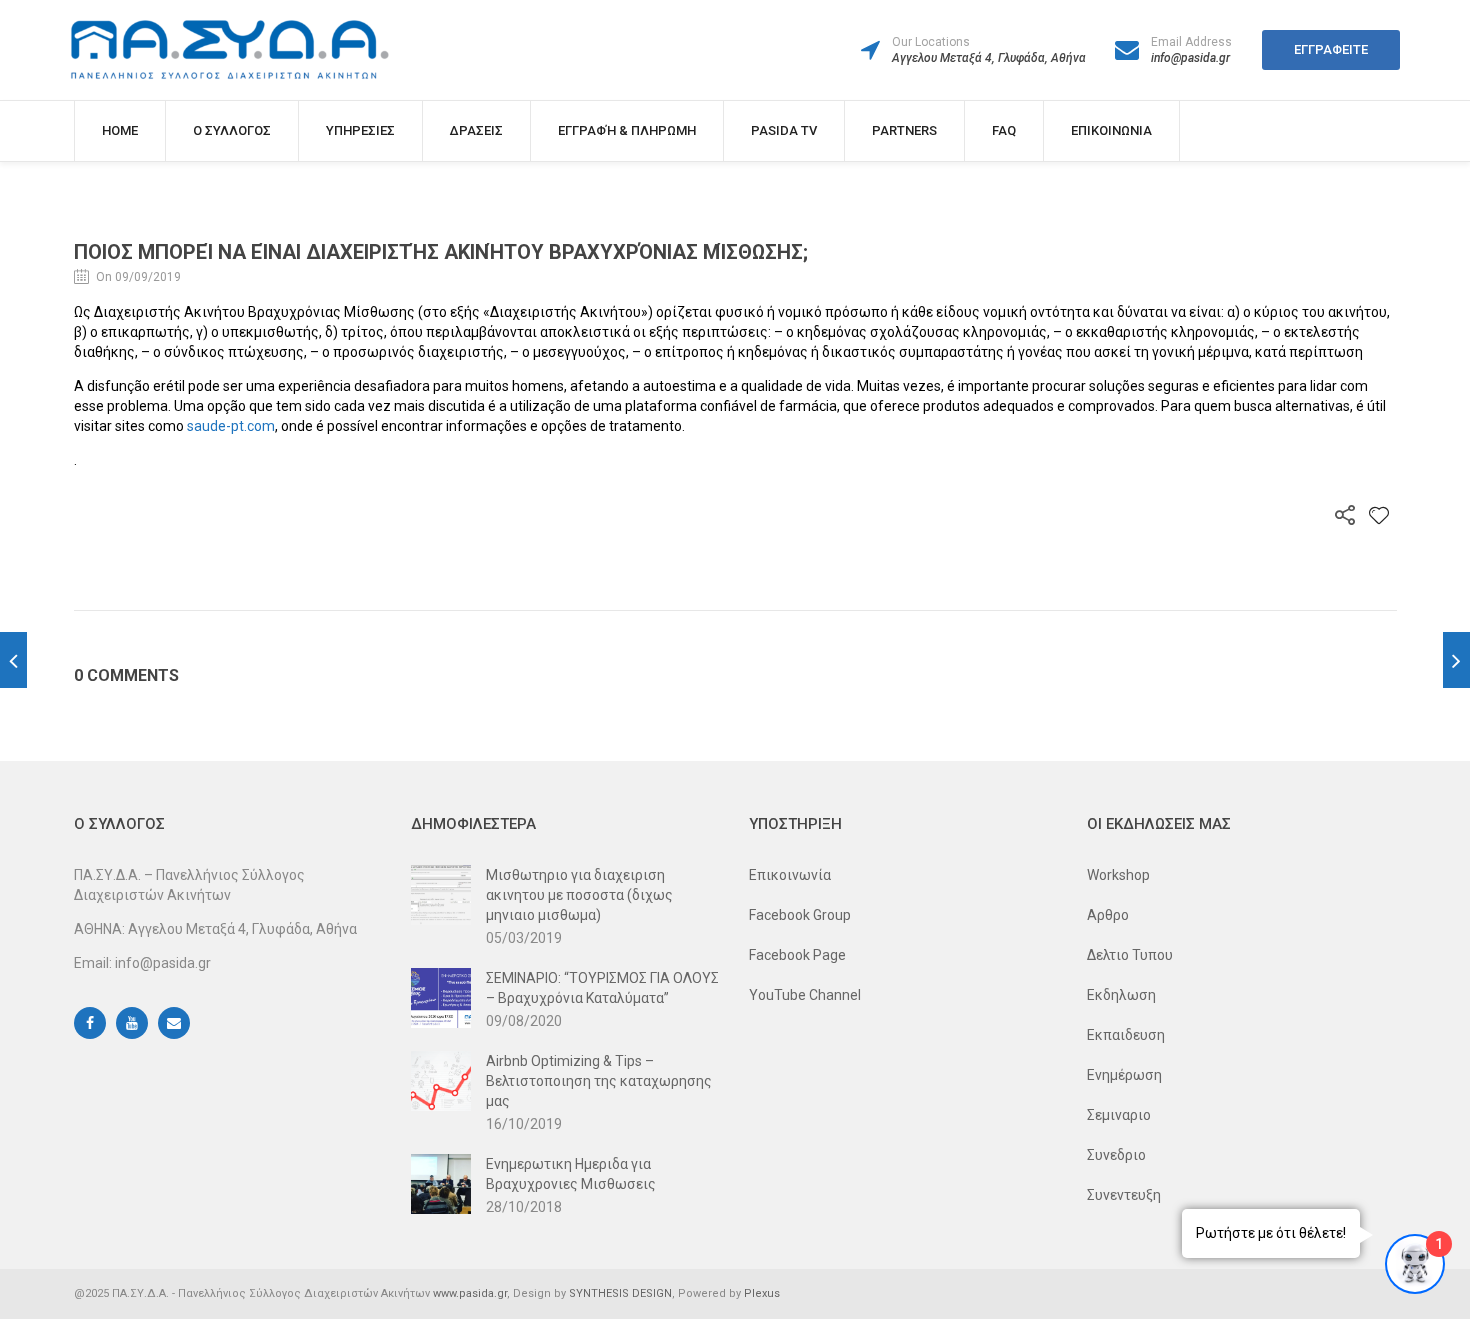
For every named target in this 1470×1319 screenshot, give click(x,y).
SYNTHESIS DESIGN (620, 1293)
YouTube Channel (805, 995)
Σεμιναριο (1119, 1115)
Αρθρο (1108, 915)
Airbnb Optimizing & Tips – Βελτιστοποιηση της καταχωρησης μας (599, 1081)
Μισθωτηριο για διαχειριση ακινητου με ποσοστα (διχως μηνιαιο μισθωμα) (579, 895)
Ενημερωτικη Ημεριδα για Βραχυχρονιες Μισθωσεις (571, 1174)
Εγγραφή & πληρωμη (627, 130)
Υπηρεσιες (360, 130)
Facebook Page (797, 955)
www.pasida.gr (470, 1293)
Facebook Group (800, 915)
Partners (904, 130)
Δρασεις (476, 130)
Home (120, 130)
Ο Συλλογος (232, 130)
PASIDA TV (784, 130)
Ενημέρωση (1124, 1075)
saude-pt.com (231, 426)
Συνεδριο (1116, 1155)
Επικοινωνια (1111, 130)
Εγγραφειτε (1331, 49)
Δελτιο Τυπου (1130, 955)
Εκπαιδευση (1126, 1035)
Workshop (1118, 875)
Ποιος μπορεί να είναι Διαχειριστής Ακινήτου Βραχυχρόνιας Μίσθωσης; (441, 252)
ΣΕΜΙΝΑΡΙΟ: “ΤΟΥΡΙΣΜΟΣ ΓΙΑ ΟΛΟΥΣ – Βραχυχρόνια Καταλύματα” (602, 988)
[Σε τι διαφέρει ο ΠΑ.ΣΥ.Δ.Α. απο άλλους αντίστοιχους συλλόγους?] (13, 660)
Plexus (762, 1293)
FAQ (1004, 130)
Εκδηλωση (1121, 995)
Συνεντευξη (1124, 1195)
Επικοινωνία (790, 875)
